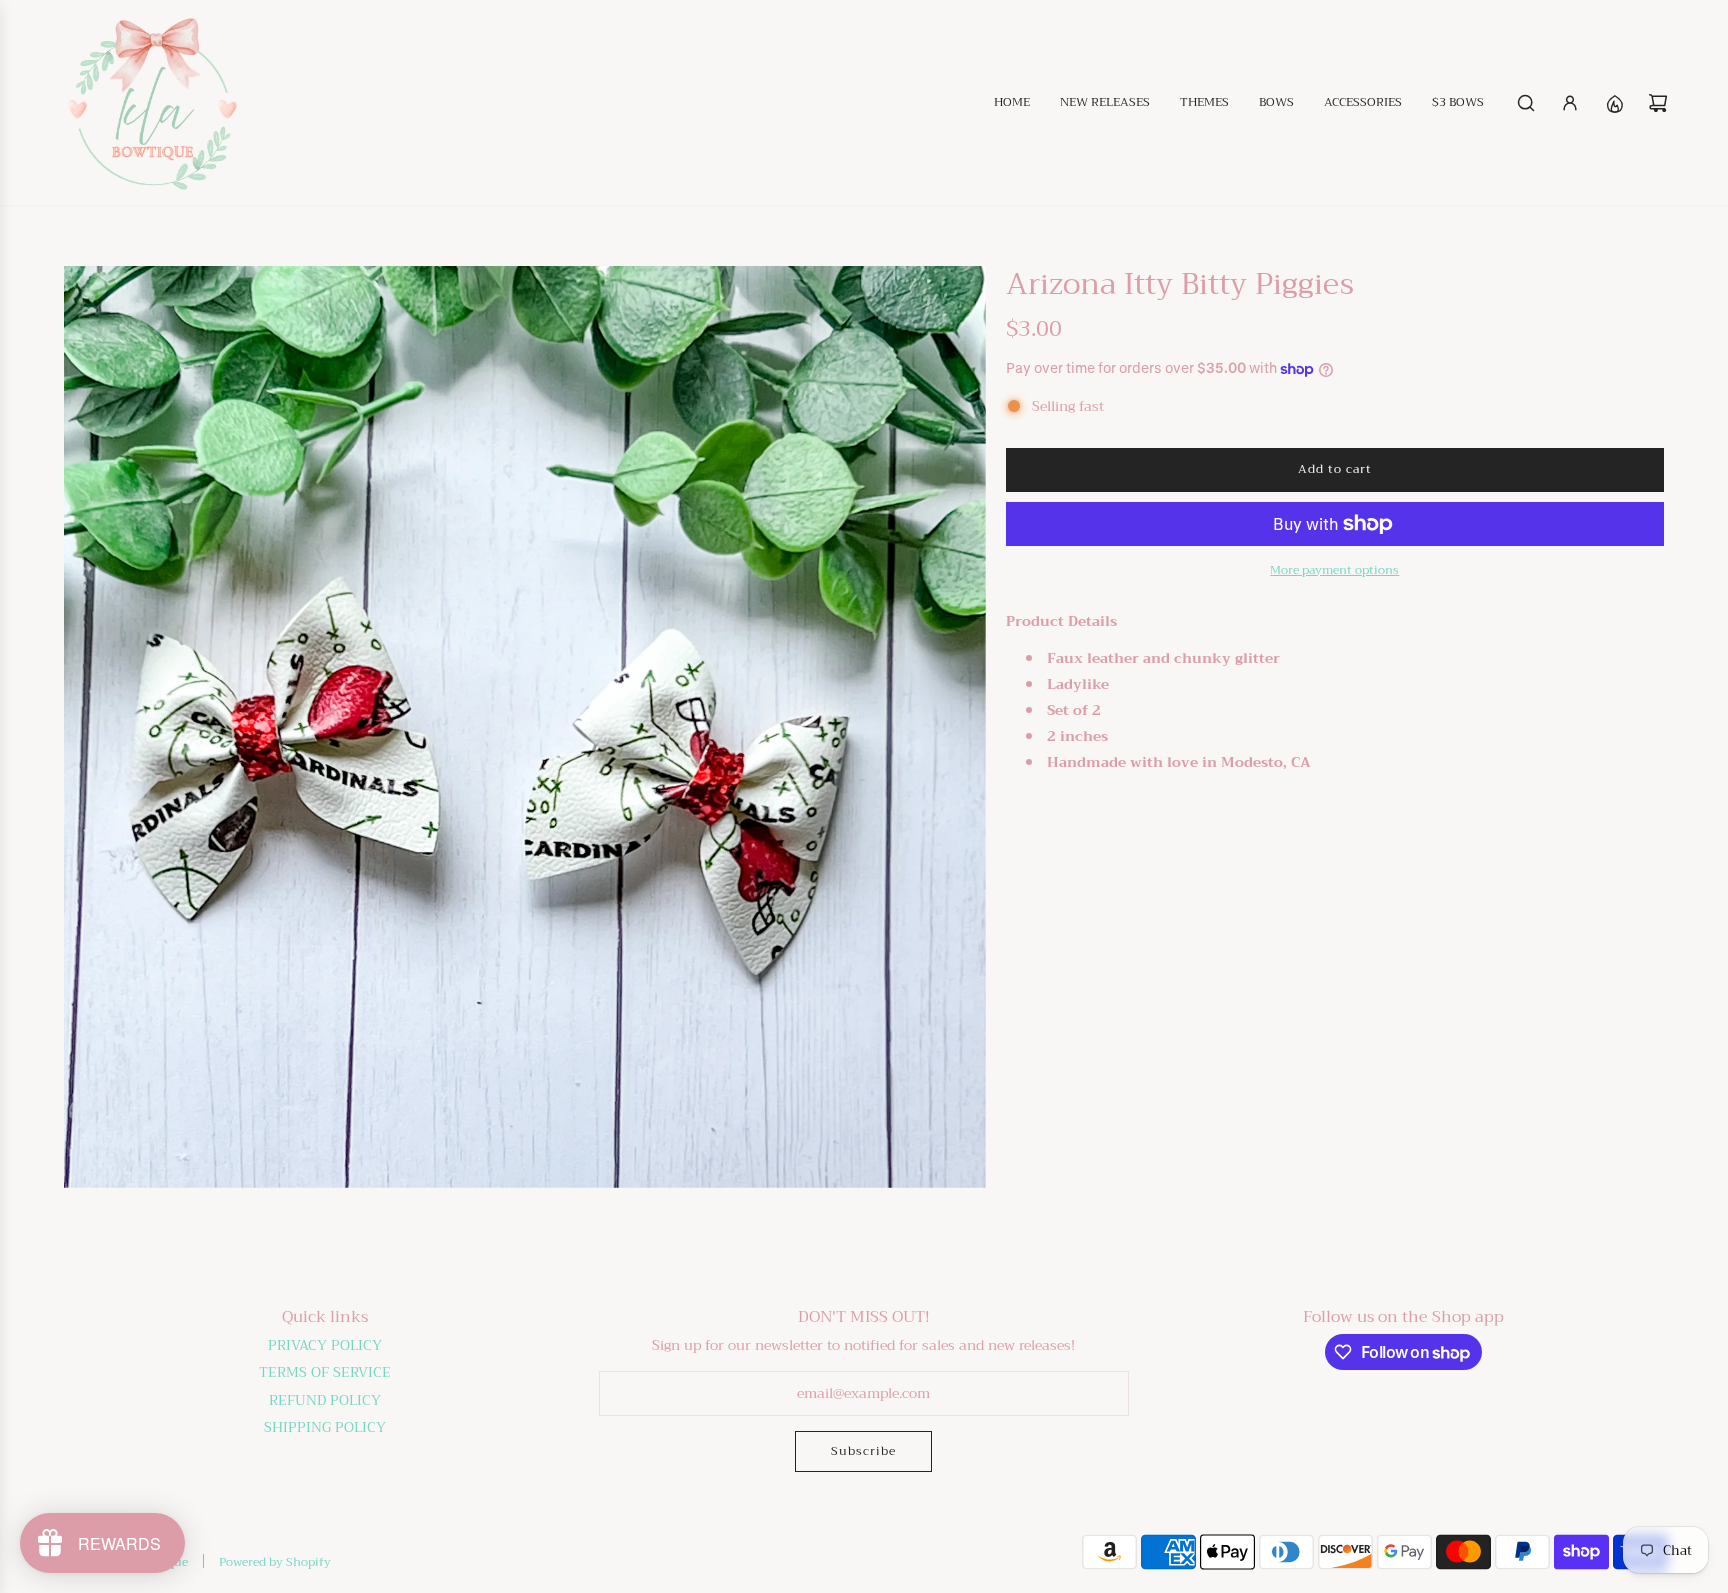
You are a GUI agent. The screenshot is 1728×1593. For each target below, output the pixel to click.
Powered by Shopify (275, 1562)
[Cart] (1658, 103)
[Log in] (1570, 103)
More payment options (1334, 570)
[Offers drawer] (1614, 103)
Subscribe (863, 1451)
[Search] (1526, 103)
